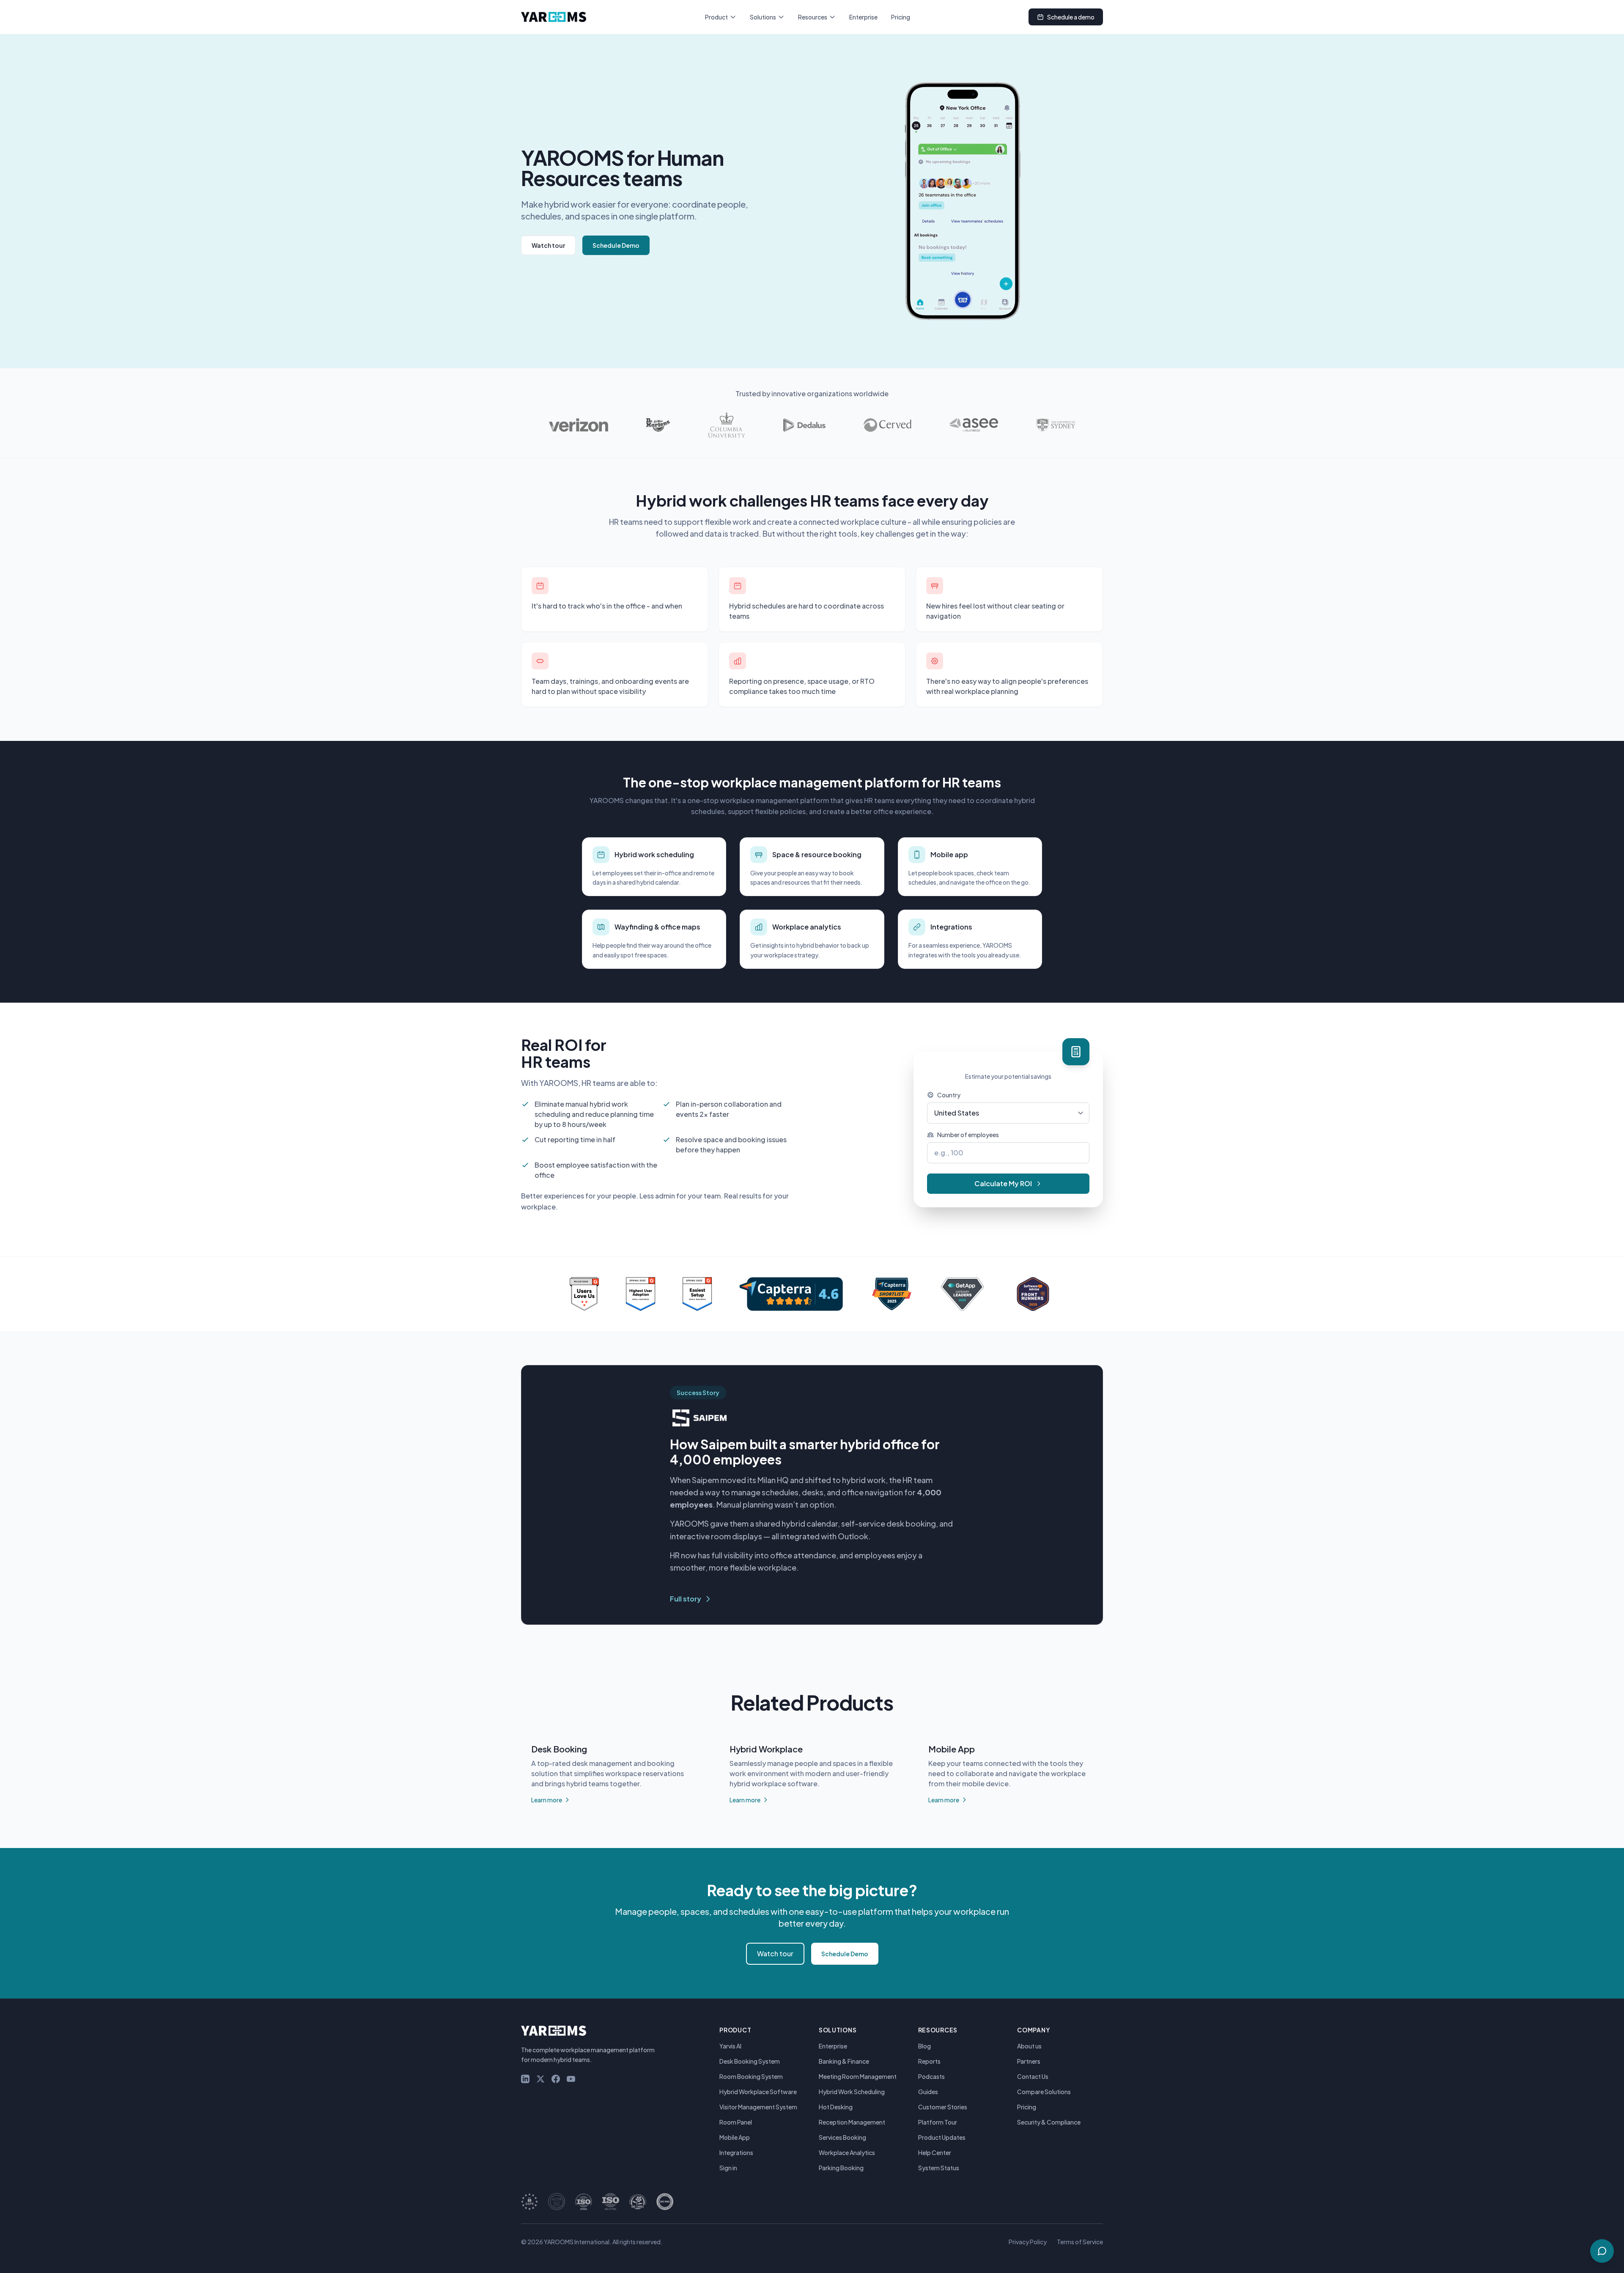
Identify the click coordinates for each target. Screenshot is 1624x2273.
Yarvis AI (730, 2046)
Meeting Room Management (858, 2076)
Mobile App (735, 2137)
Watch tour (548, 245)
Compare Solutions (1044, 2092)
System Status (939, 2168)
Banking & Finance (844, 2061)
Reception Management (852, 2122)
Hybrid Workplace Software (758, 2092)
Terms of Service (1080, 2242)
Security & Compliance (1049, 2122)
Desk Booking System (750, 2061)
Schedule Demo (616, 245)
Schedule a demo (1071, 17)
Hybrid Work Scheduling (852, 2092)
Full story (686, 1599)
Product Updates (942, 2137)
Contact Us (1033, 2076)
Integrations (736, 2152)
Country (949, 1095)
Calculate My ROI (1003, 1183)
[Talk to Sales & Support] (1602, 2251)
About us (1029, 2046)
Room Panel (736, 2122)
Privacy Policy (1028, 2242)
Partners (1029, 2061)
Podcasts (931, 2076)
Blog (924, 2046)
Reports (929, 2061)
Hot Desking (836, 2107)
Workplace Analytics (847, 2152)
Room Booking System (751, 2076)
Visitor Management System (758, 2107)
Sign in (728, 2168)
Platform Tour (938, 2122)
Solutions (763, 17)
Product (716, 17)
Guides (928, 2092)
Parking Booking (841, 2168)
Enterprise (863, 17)
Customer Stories (943, 2107)
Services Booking (842, 2137)
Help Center (935, 2152)
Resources (813, 17)
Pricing (901, 17)
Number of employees (968, 1135)
